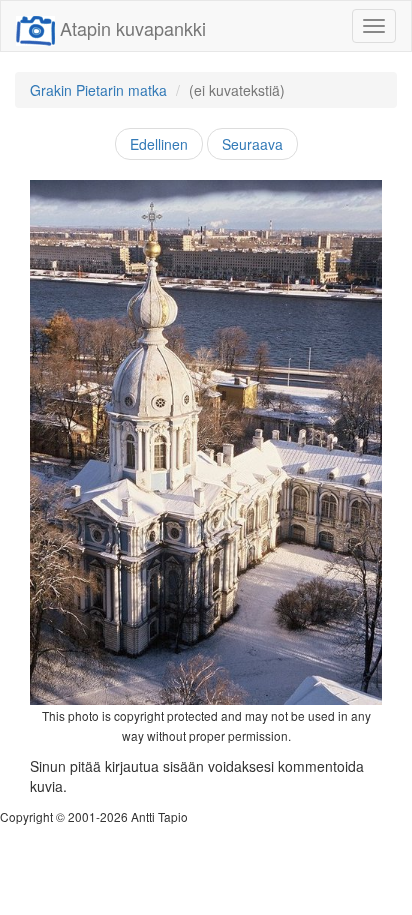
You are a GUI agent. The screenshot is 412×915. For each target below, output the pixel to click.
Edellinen (159, 144)
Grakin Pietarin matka (98, 90)
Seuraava (252, 144)
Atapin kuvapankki (133, 28)
